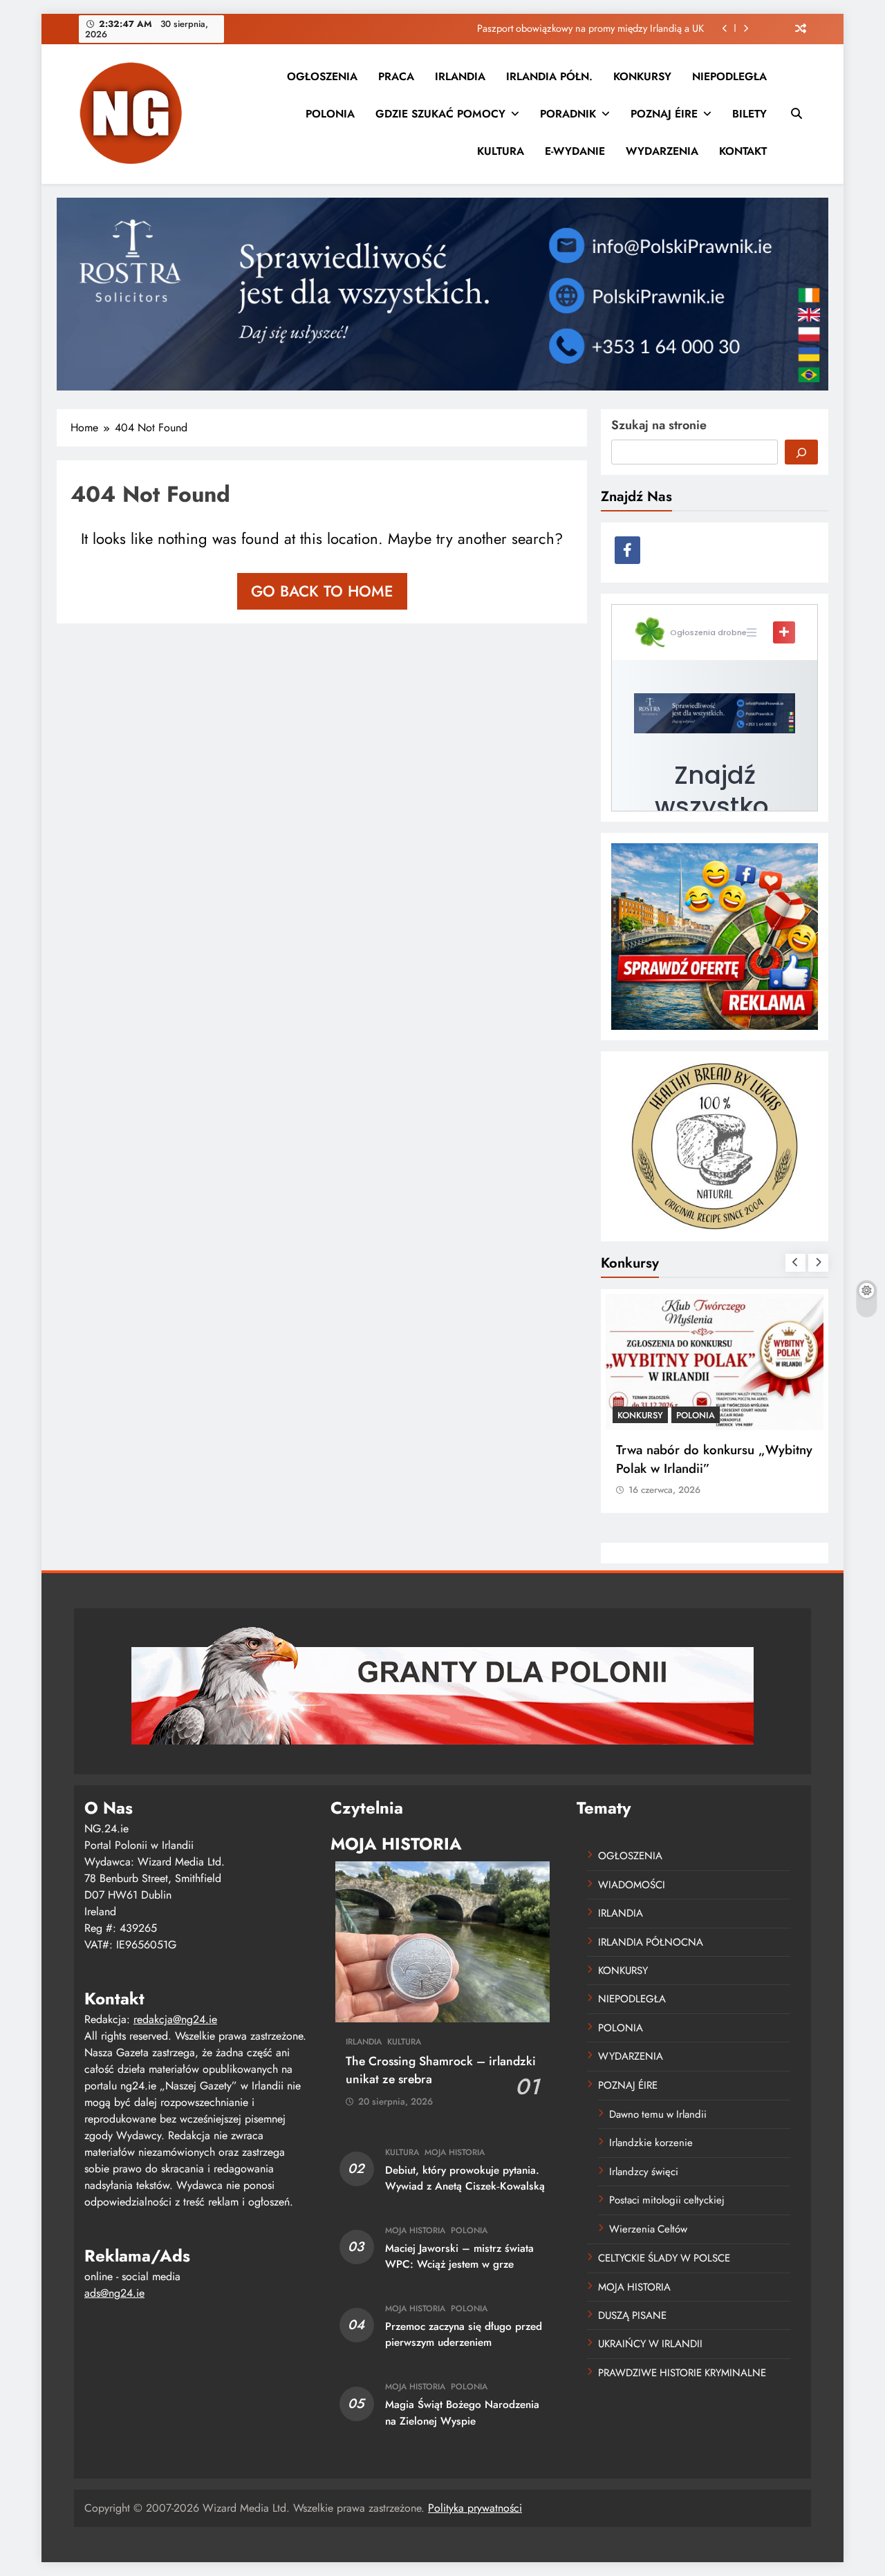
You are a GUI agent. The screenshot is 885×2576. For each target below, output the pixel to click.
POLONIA (330, 114)
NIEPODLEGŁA (729, 76)
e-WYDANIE (575, 151)
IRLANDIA (460, 76)
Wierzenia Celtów (648, 2229)
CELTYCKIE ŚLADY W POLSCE (664, 2258)
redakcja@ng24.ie (175, 2019)
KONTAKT (743, 151)
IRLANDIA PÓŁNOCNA (651, 1942)
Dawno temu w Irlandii (658, 2114)
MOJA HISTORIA (455, 2152)
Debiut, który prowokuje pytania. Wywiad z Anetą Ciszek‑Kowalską (465, 2178)
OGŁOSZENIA (322, 76)
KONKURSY (642, 76)
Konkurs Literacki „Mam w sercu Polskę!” (708, 1459)
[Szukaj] (801, 452)
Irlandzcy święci (644, 2172)
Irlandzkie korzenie (651, 2143)
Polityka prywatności (475, 2508)
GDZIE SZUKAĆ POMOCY (440, 114)
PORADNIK (568, 114)
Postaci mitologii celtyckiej (667, 2200)
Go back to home (322, 591)
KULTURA (501, 151)
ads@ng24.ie (114, 2293)
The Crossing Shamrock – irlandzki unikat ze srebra (441, 2070)
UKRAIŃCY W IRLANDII (650, 2344)
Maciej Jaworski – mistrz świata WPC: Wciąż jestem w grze (459, 2256)
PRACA (396, 76)
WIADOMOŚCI (632, 1885)
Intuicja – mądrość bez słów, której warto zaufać (602, 28)
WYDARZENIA (662, 151)
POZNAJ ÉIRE (664, 114)
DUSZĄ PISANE (632, 2315)
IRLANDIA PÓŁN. (549, 76)
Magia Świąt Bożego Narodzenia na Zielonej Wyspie (462, 2413)
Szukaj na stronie (659, 425)
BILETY (749, 114)
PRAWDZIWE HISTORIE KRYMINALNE (682, 2373)
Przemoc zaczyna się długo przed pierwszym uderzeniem (464, 2334)
